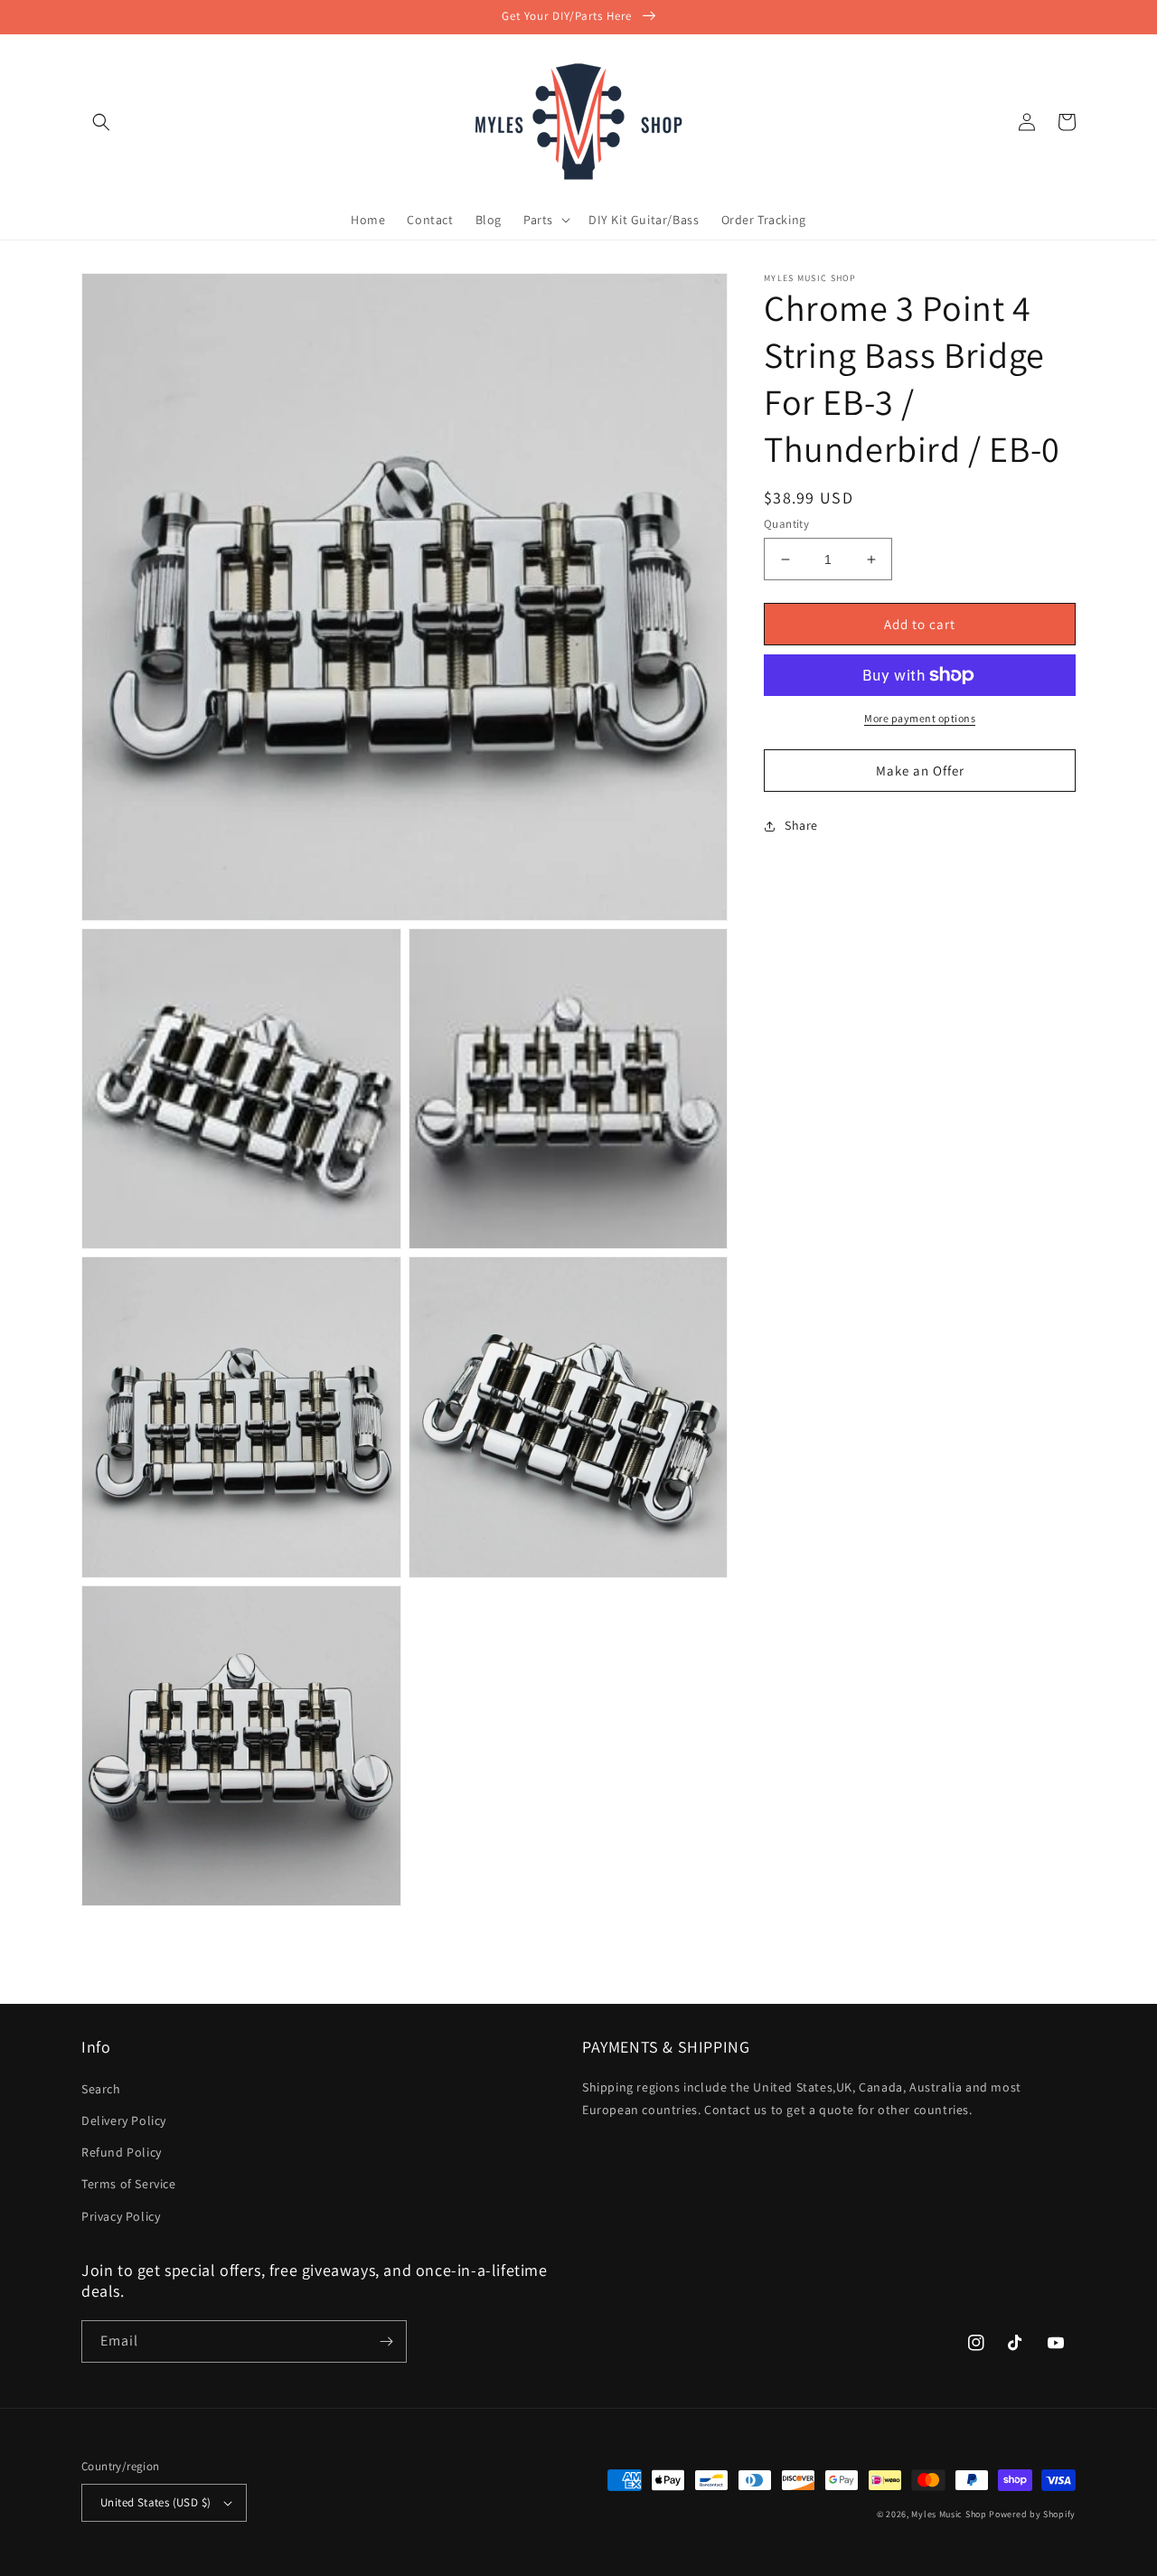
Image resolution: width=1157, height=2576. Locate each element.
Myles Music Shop (949, 2514)
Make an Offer (920, 771)
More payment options (920, 718)
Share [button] (801, 825)
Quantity (786, 524)
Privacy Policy (121, 2216)
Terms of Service (129, 2184)
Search (101, 2089)
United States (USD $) (155, 2502)
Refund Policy (122, 2152)
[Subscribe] (386, 2341)
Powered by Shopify (1032, 2514)
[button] (101, 122)
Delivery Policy (124, 2120)
